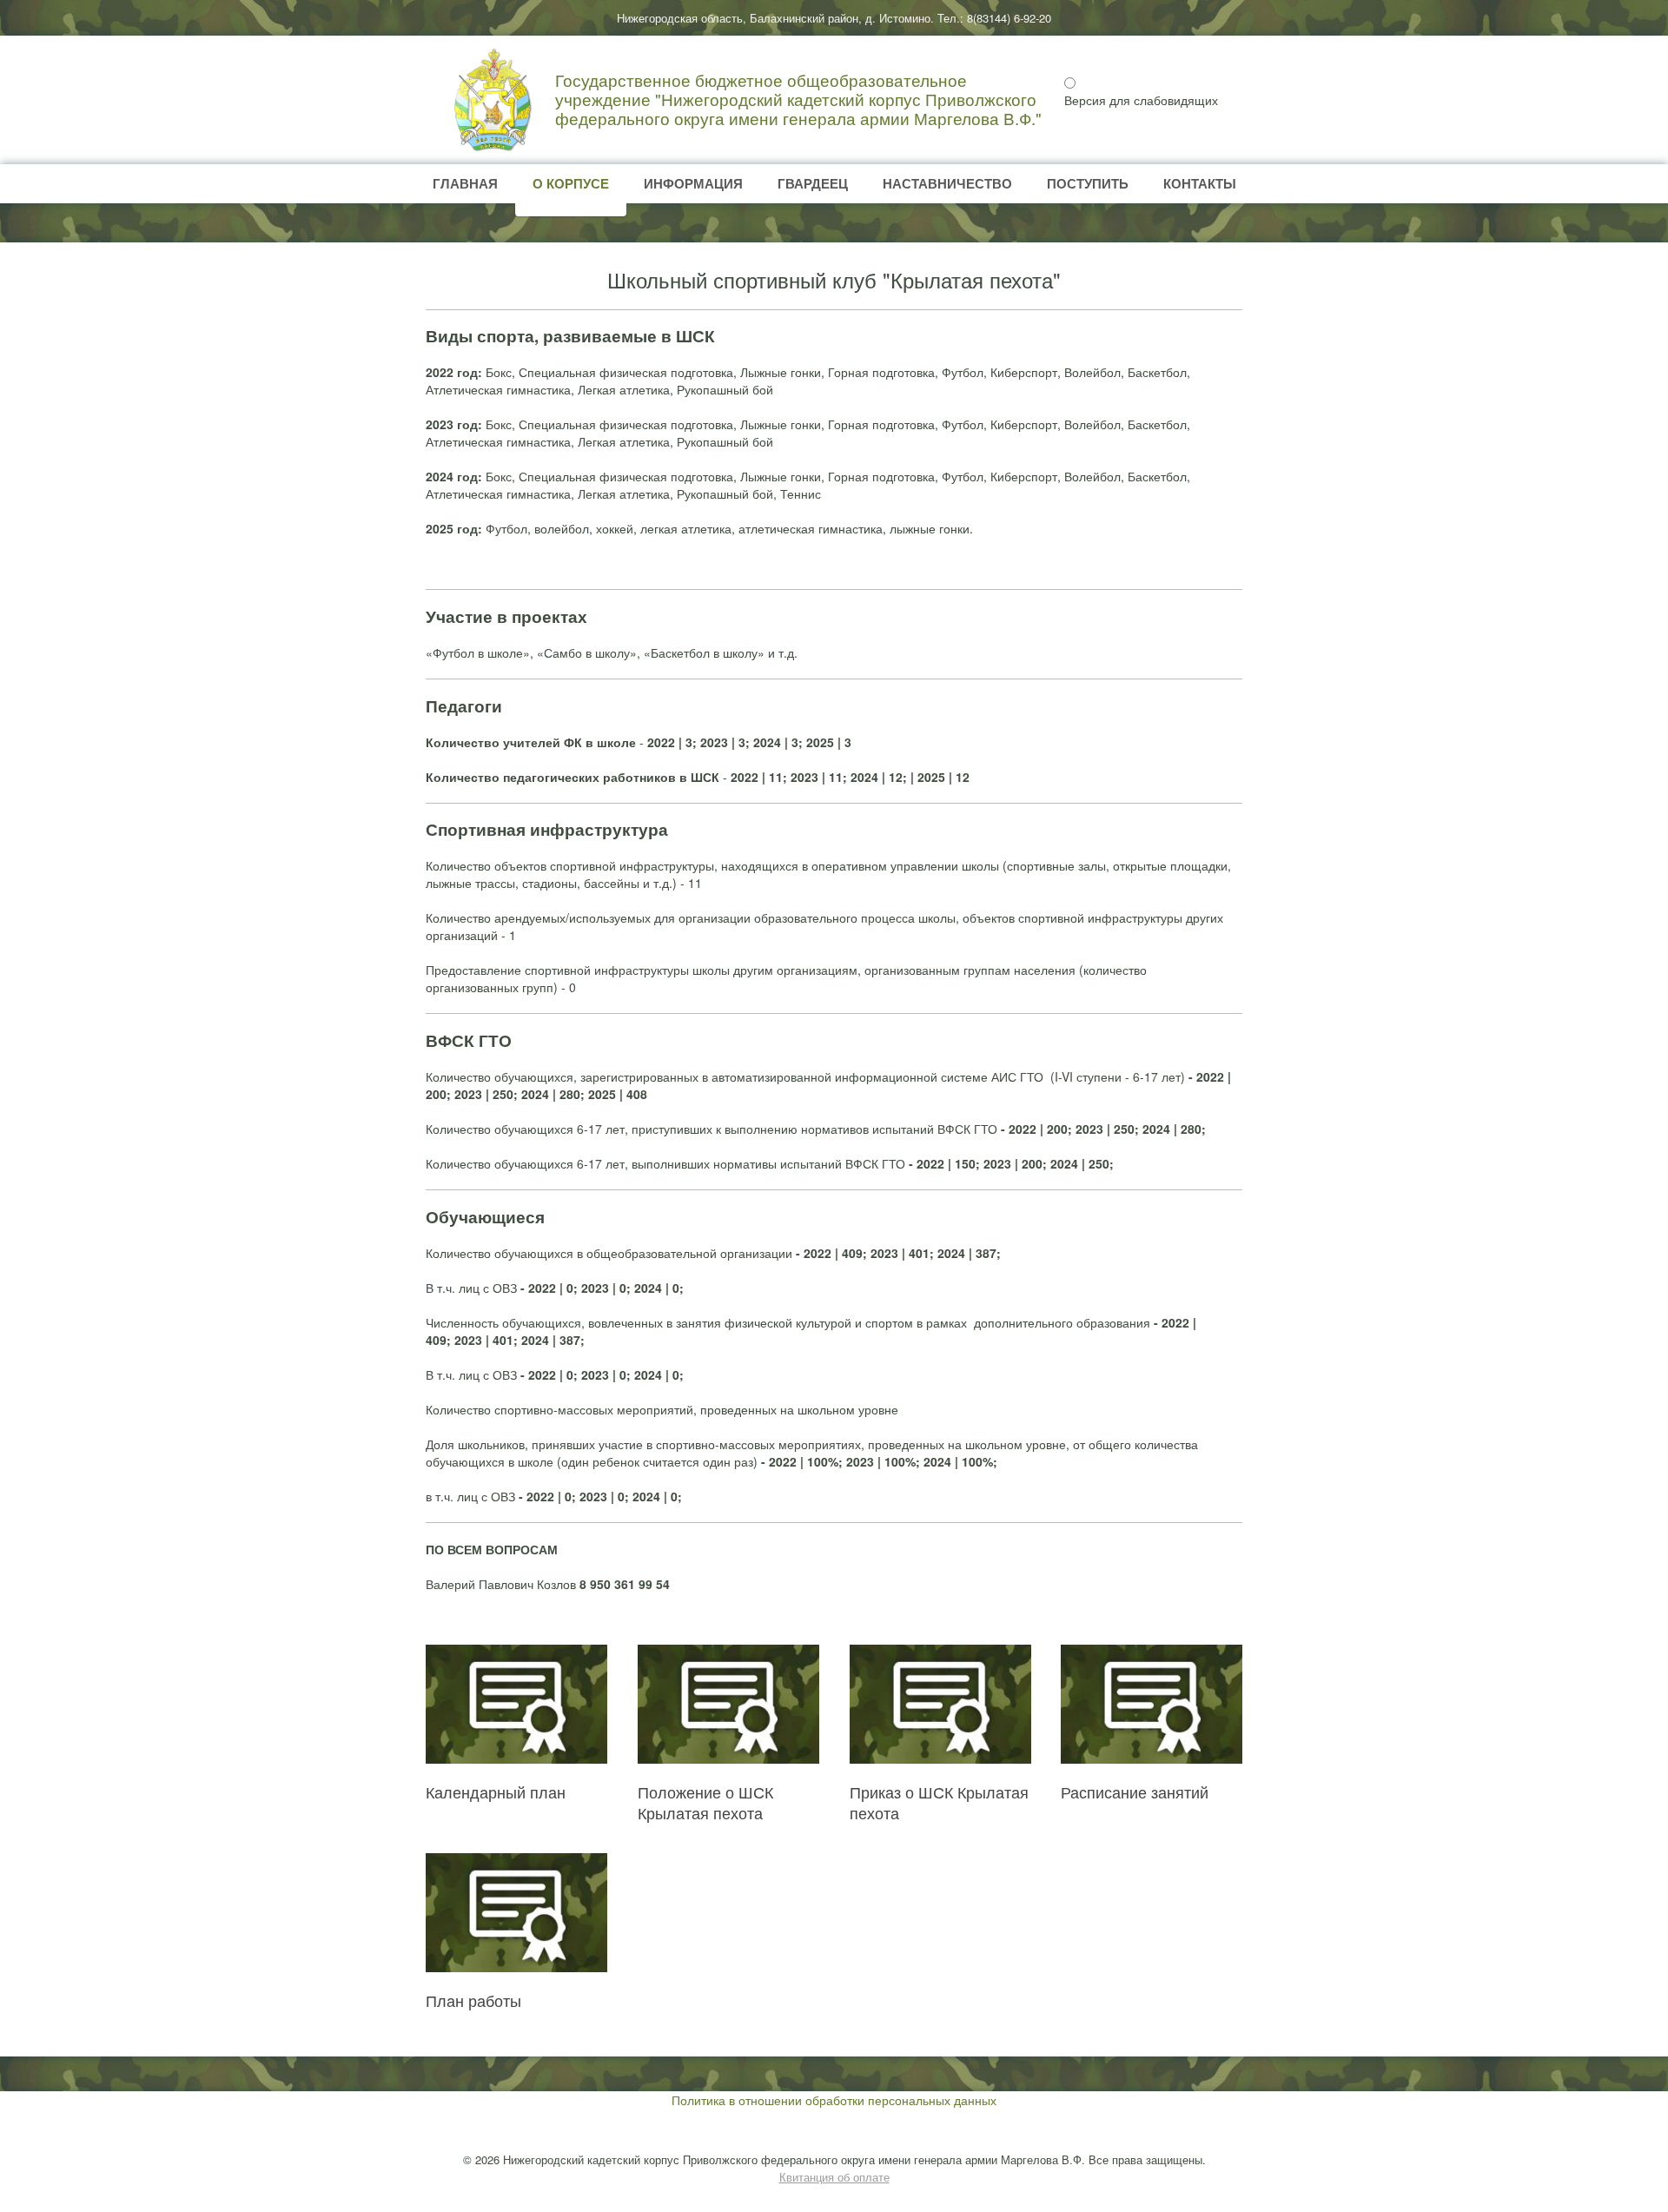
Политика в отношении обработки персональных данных (834, 2100)
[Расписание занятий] (1152, 1704)
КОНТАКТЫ (1200, 183)
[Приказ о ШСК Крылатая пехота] (940, 1704)
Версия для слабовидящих (1141, 100)
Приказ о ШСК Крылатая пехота (939, 1802)
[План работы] (516, 1913)
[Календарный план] (516, 1704)
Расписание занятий (1135, 1791)
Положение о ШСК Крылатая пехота (705, 1802)
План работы (473, 2000)
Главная (465, 183)
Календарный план (496, 1791)
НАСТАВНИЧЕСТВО (947, 183)
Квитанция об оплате (834, 2177)
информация (693, 183)
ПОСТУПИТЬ (1088, 183)
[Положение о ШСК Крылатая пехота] (728, 1704)
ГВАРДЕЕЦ (813, 183)
